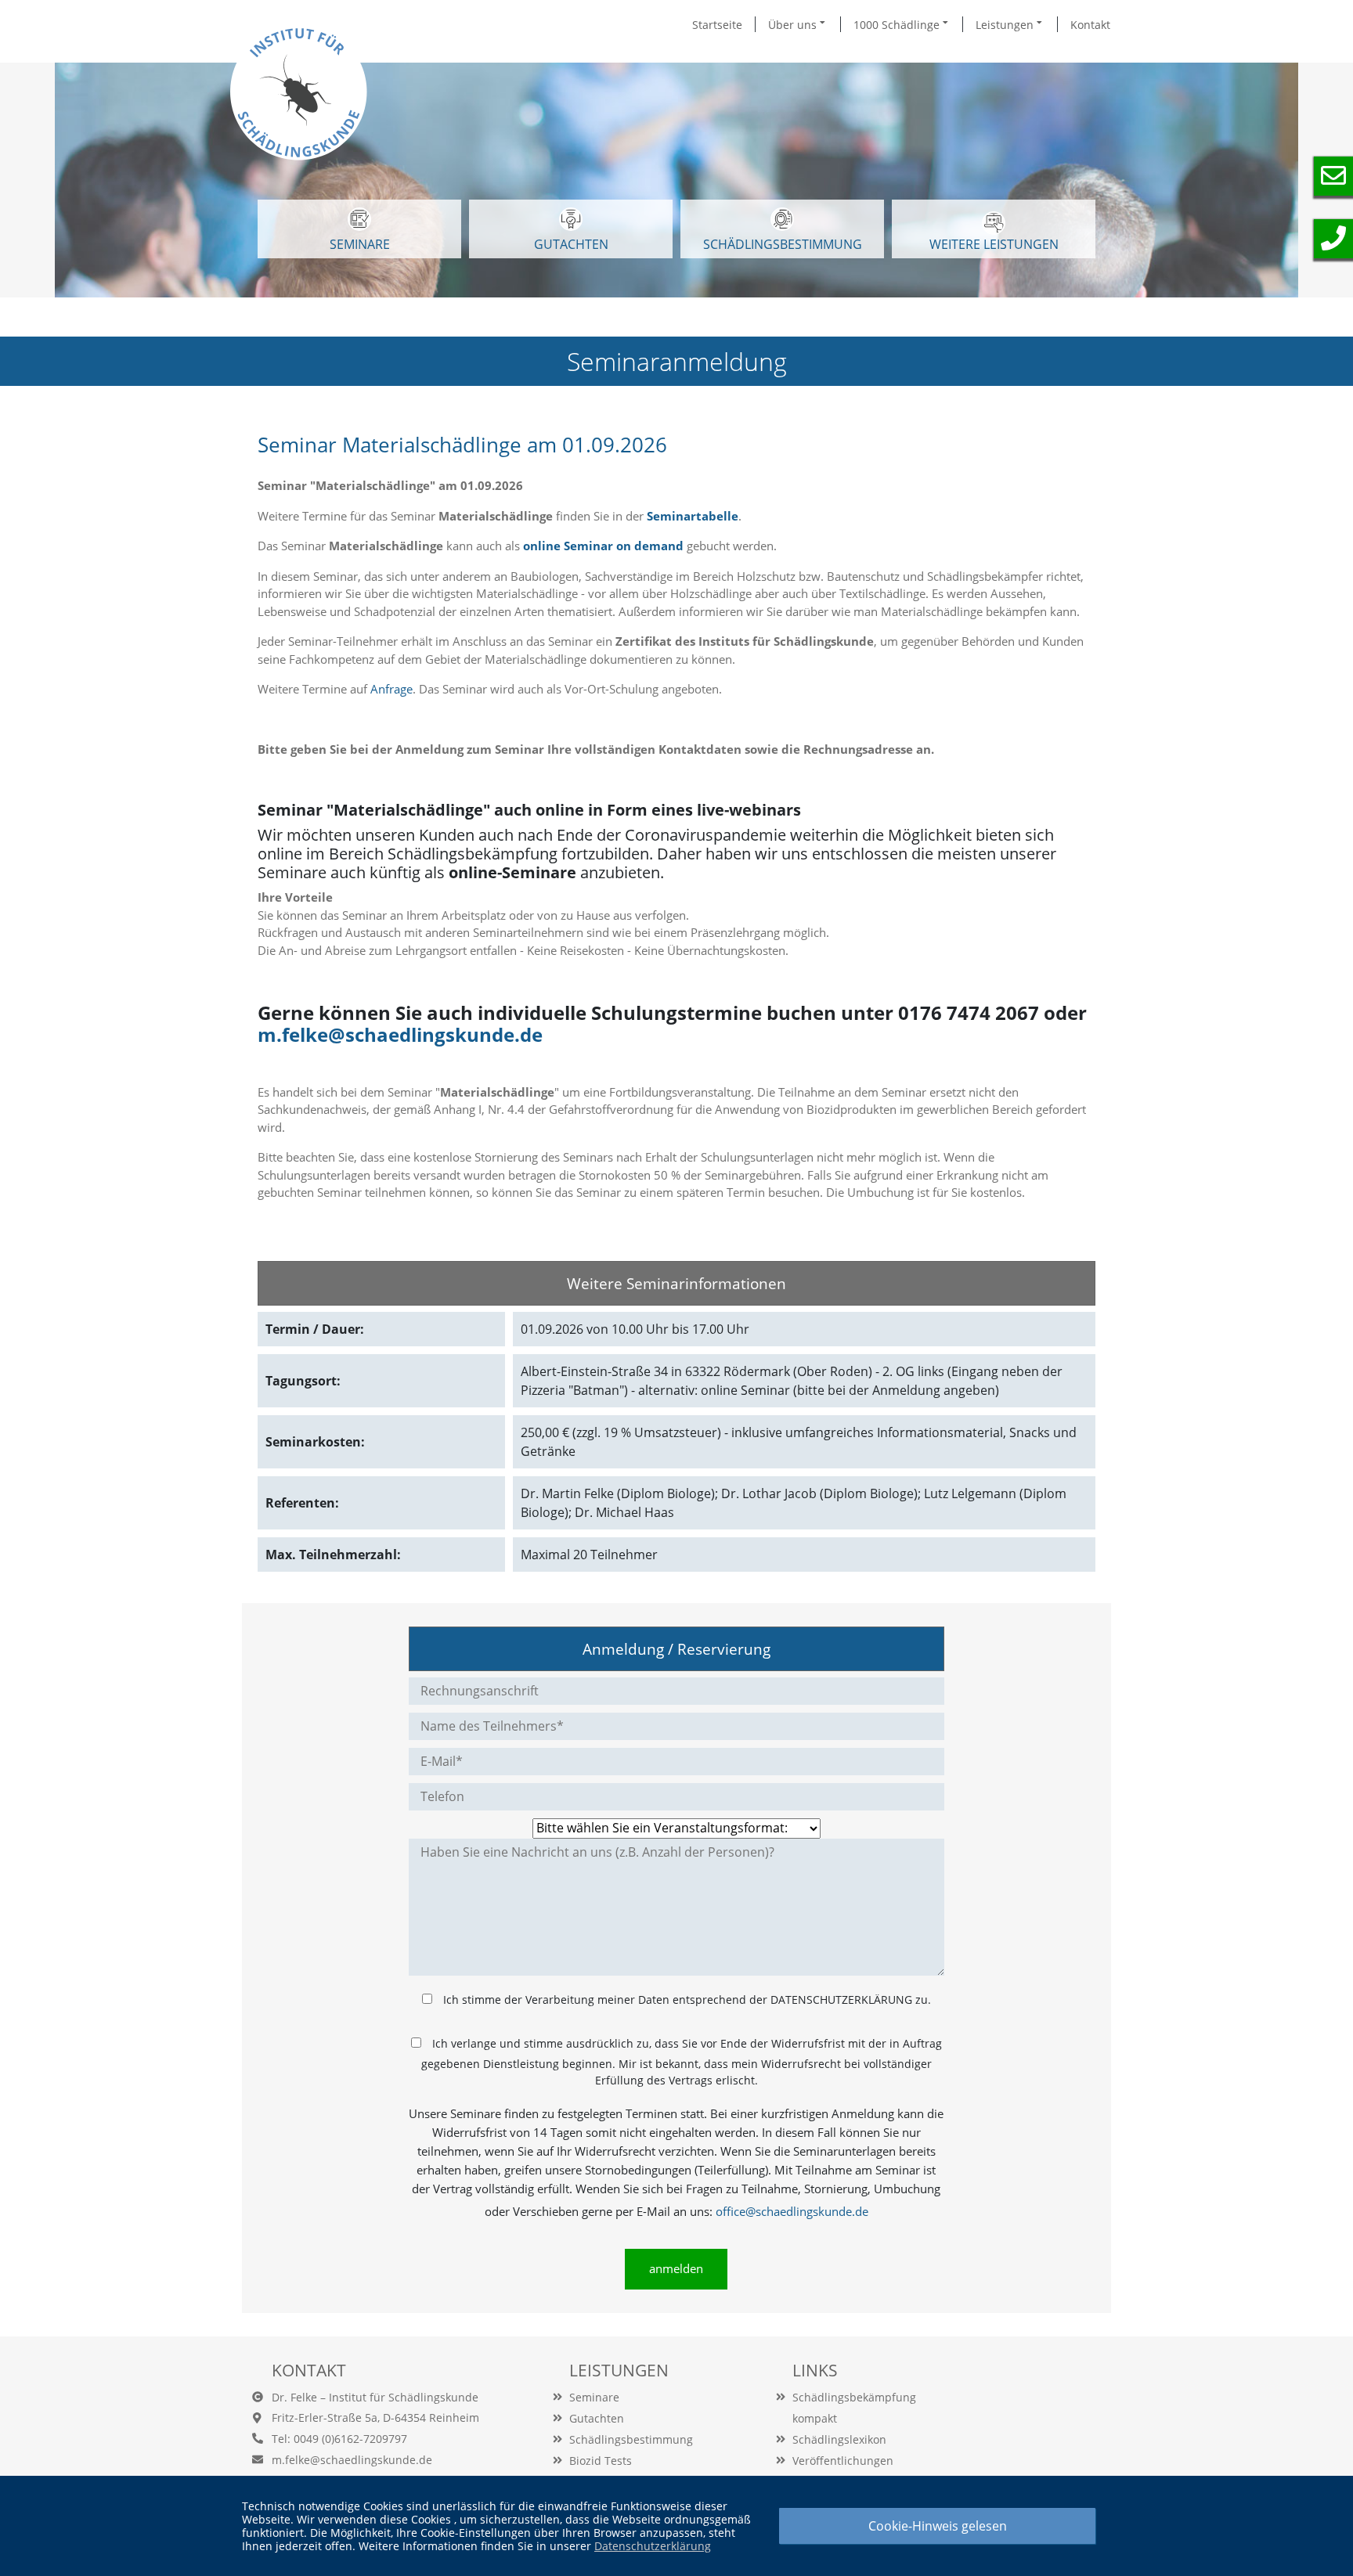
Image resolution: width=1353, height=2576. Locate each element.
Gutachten (597, 2418)
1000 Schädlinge (898, 25)
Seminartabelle (693, 516)
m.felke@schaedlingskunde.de (400, 1034)
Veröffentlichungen (843, 2461)
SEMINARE (360, 244)
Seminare (594, 2397)
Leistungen (1006, 25)
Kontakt (1090, 25)
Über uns (794, 25)
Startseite (717, 25)
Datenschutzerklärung (653, 2546)
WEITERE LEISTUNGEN (994, 244)
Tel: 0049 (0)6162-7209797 (339, 2439)
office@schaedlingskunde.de (792, 2211)
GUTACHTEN (571, 244)
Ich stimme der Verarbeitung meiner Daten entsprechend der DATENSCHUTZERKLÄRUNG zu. (687, 2000)
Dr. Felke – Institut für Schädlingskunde (375, 2397)
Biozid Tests (601, 2461)
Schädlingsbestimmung (783, 244)
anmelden (676, 2268)
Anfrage (391, 689)
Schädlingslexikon (839, 2439)
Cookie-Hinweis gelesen (938, 2526)
